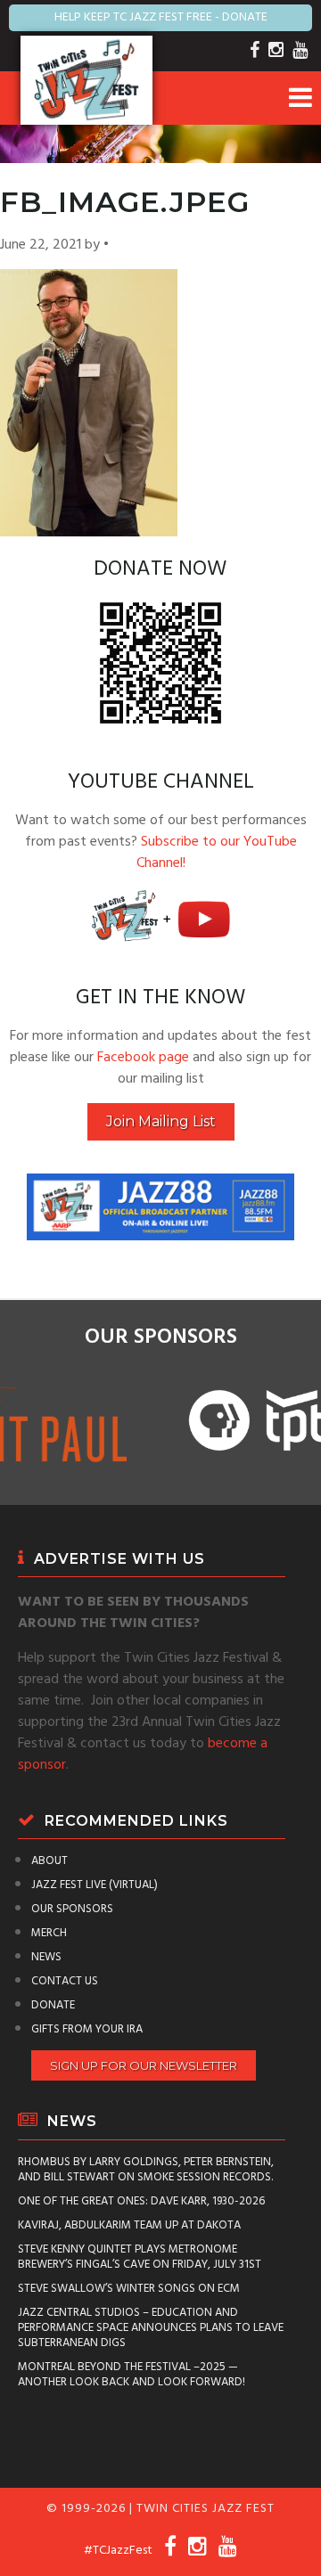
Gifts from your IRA (87, 2029)
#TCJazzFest (118, 2551)
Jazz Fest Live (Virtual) (95, 1885)
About (49, 1861)
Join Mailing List (161, 1121)
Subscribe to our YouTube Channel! (217, 853)
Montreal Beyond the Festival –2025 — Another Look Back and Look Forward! (132, 2375)
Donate (53, 2005)
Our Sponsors (72, 1909)
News (46, 1957)
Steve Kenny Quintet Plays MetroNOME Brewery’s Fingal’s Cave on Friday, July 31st (140, 2257)
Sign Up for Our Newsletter (144, 2065)
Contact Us (65, 1981)
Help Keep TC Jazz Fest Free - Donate (161, 17)
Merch (49, 1933)
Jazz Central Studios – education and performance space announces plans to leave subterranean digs (151, 2328)
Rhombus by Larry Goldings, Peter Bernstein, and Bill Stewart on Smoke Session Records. (146, 2170)
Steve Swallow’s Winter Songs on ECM (129, 2289)
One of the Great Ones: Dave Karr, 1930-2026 (141, 2201)
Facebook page (143, 1058)
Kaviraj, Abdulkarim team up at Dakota (129, 2225)
